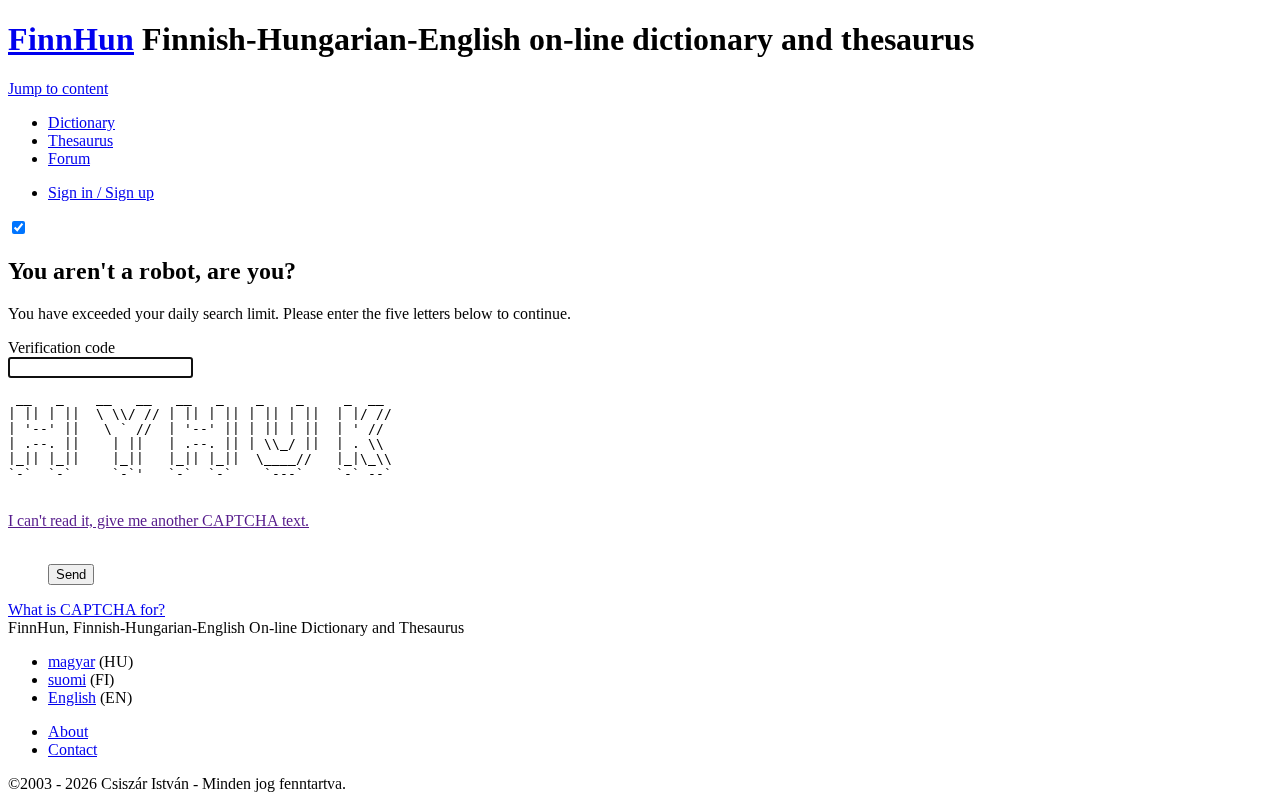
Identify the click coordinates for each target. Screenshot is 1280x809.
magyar (71, 661)
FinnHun (71, 39)
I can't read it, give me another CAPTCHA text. (158, 520)
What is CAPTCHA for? (86, 609)
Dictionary (81, 122)
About (68, 731)
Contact (72, 749)
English (72, 697)
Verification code (61, 347)
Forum (69, 158)
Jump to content (58, 88)
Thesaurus (80, 140)
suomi (67, 679)
